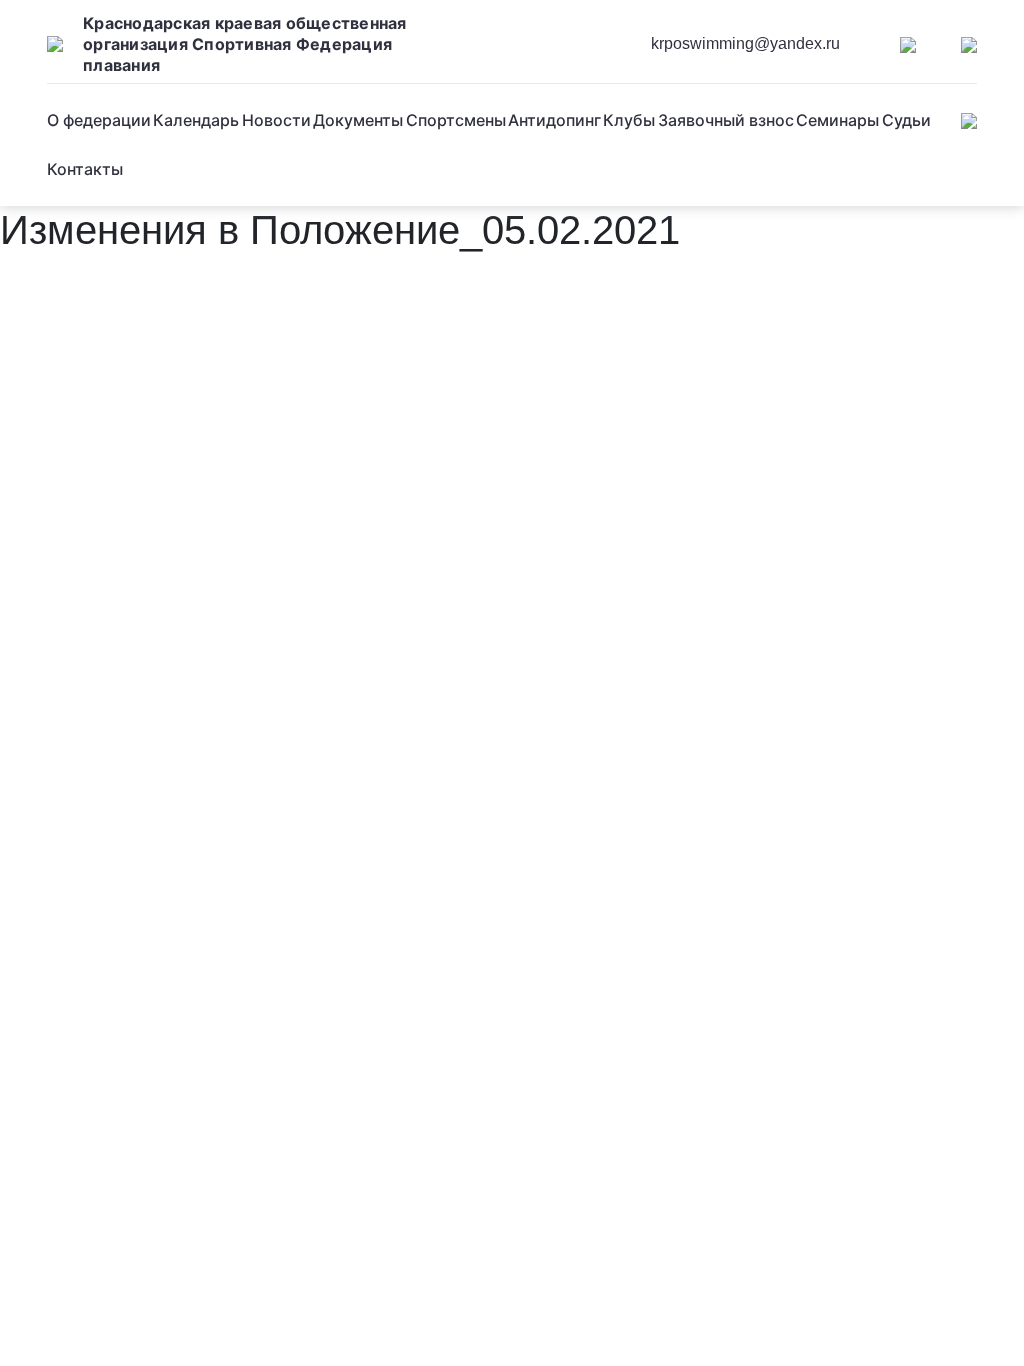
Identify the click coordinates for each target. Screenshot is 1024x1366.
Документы (358, 120)
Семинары (837, 120)
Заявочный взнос (726, 120)
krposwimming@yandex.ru (745, 43)
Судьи (906, 120)
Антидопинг (554, 120)
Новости (276, 120)
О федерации (99, 120)
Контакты (85, 169)
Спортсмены (456, 120)
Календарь (196, 120)
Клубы (629, 120)
